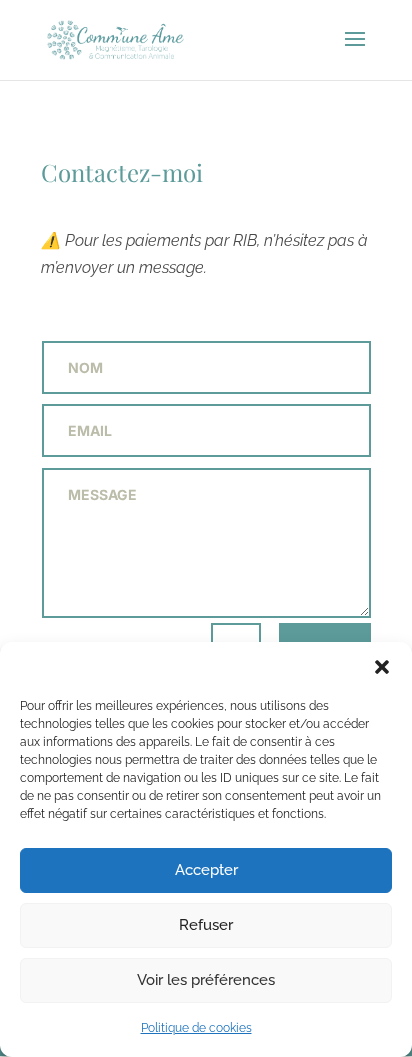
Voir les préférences (206, 980)
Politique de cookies (196, 1028)
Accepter (206, 870)
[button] (382, 667)
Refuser (206, 925)
